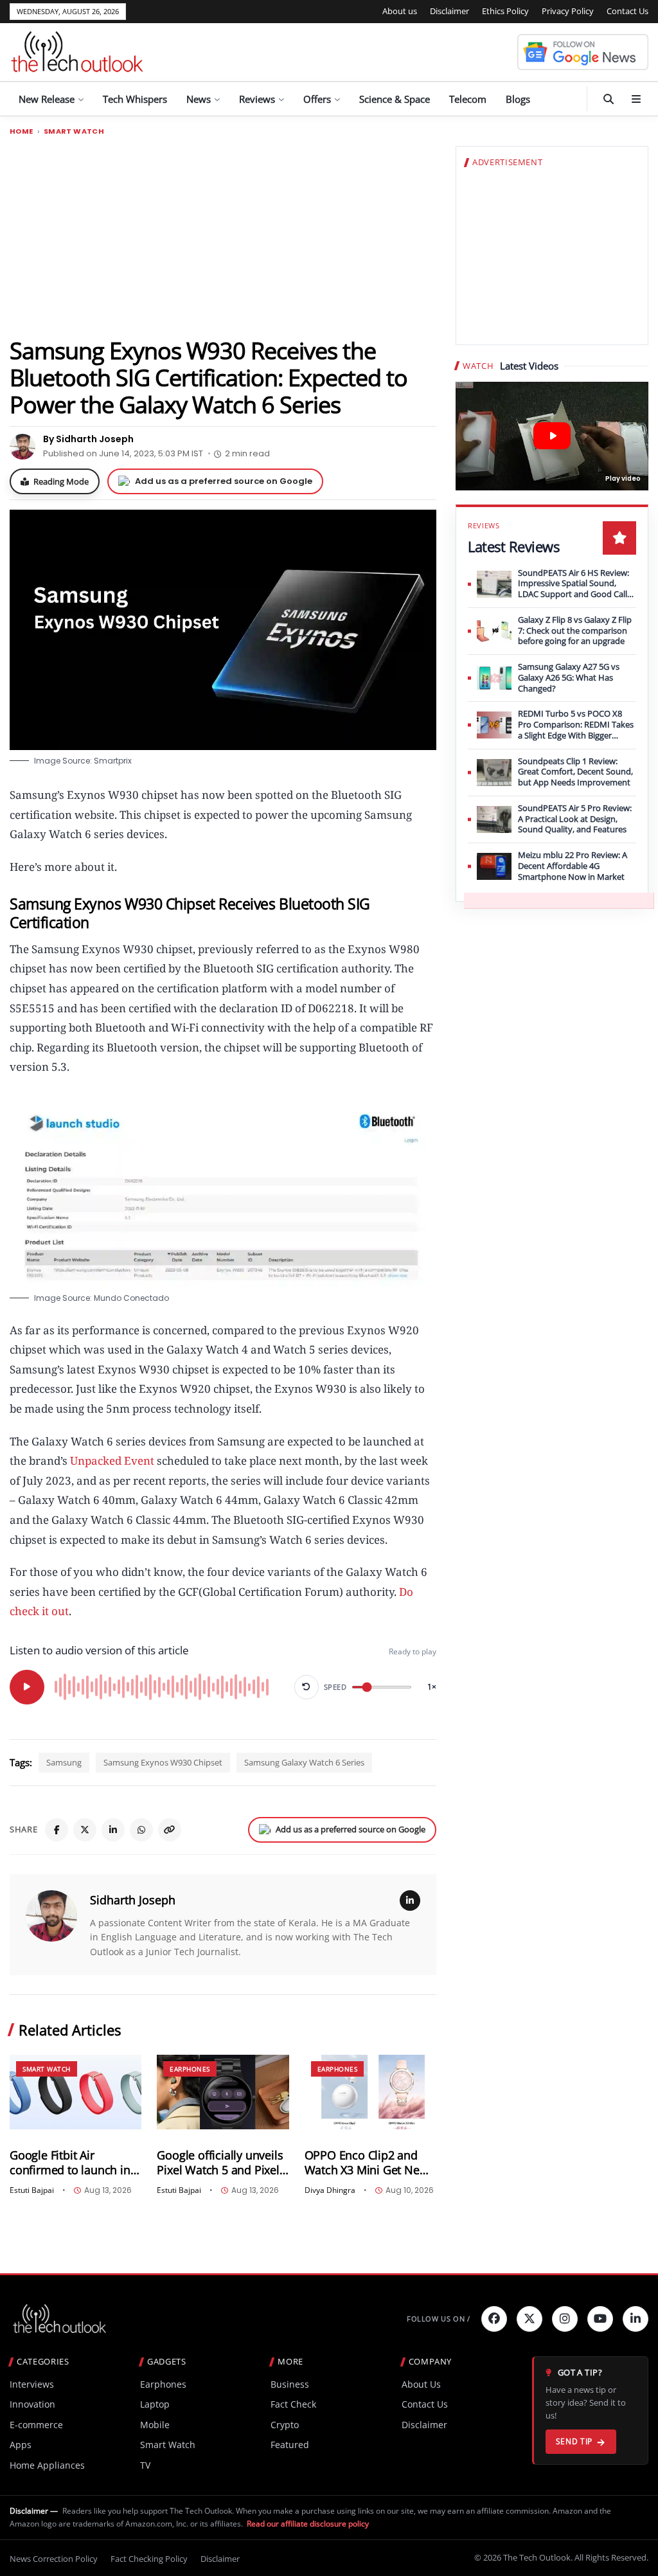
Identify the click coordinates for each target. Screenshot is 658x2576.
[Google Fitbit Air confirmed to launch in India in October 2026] (76, 2092)
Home (22, 131)
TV (145, 2465)
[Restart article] (307, 1687)
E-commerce (36, 2425)
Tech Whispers (135, 99)
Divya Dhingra (330, 2190)
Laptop (155, 2404)
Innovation (32, 2404)
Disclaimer (449, 11)
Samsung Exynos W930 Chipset (163, 1762)
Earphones (190, 2069)
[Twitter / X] (85, 1830)
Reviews (257, 99)
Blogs (518, 99)
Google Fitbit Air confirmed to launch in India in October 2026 (70, 2163)
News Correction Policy (54, 2559)
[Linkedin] (636, 2319)
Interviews (32, 2384)
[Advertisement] (223, 236)
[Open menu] (636, 99)
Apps (21, 2445)
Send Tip (574, 2441)
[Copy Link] (170, 1830)
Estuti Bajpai (32, 2190)
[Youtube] (600, 2319)
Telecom (468, 99)
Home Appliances (47, 2465)
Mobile (155, 2425)
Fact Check (293, 2404)
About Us (421, 2384)
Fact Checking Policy (149, 2559)
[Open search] (609, 99)
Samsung (64, 1762)
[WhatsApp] (141, 1830)
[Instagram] (565, 2319)
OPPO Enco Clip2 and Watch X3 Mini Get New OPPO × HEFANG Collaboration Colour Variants (367, 2163)
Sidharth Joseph (133, 1900)
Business (290, 2384)
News (199, 99)
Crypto (285, 2425)
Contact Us (627, 11)
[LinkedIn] (113, 1830)
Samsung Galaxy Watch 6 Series (304, 1762)
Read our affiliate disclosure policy (308, 2524)
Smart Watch (74, 131)
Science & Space (395, 99)
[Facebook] (57, 1830)
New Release (47, 99)
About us (400, 11)
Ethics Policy (505, 11)
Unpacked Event (112, 1461)
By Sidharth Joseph (88, 439)
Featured (290, 2445)
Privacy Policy (568, 11)
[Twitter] (529, 2319)
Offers (317, 99)
